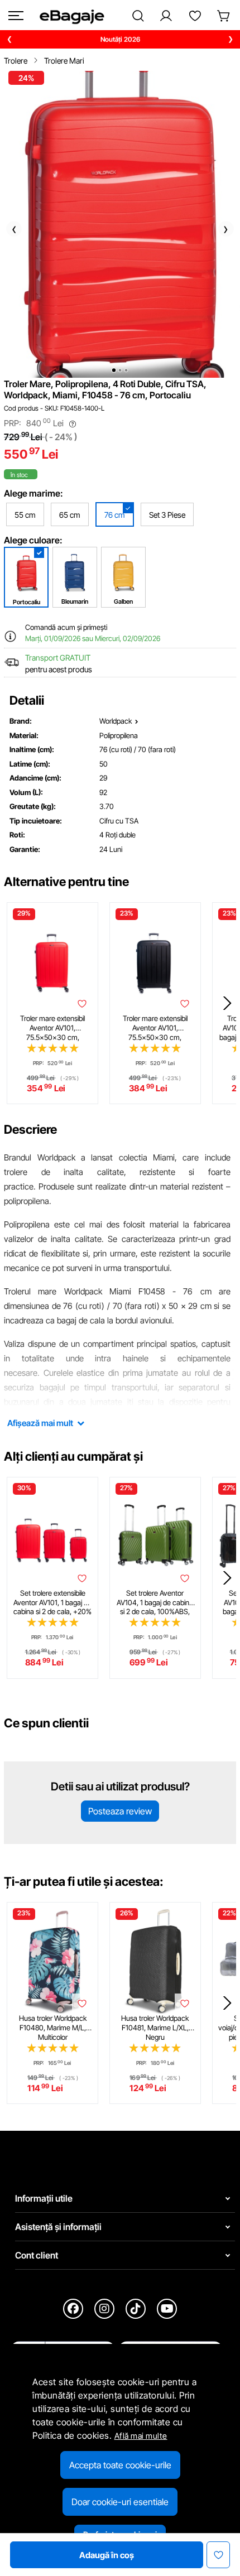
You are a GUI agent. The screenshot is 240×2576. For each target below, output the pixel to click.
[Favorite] (195, 16)
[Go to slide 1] (114, 370)
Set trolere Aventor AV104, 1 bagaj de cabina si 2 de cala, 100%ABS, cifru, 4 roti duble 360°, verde (155, 1602)
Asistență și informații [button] (58, 2227)
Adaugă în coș (107, 2555)
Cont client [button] (37, 2255)
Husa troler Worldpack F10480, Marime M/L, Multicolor (53, 2028)
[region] (120, 39)
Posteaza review (120, 1811)
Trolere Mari (64, 61)
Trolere (16, 61)
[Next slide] (227, 1003)
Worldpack (116, 721)
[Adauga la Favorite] (82, 1004)
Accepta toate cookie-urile (120, 2465)
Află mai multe (141, 2436)
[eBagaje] (72, 16)
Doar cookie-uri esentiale (120, 2502)
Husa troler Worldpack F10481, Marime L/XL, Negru (155, 2028)
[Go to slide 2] (120, 370)
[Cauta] (138, 16)
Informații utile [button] (44, 2198)
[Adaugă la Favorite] (218, 2555)
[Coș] (224, 16)
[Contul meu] (166, 16)
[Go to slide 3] (126, 370)
